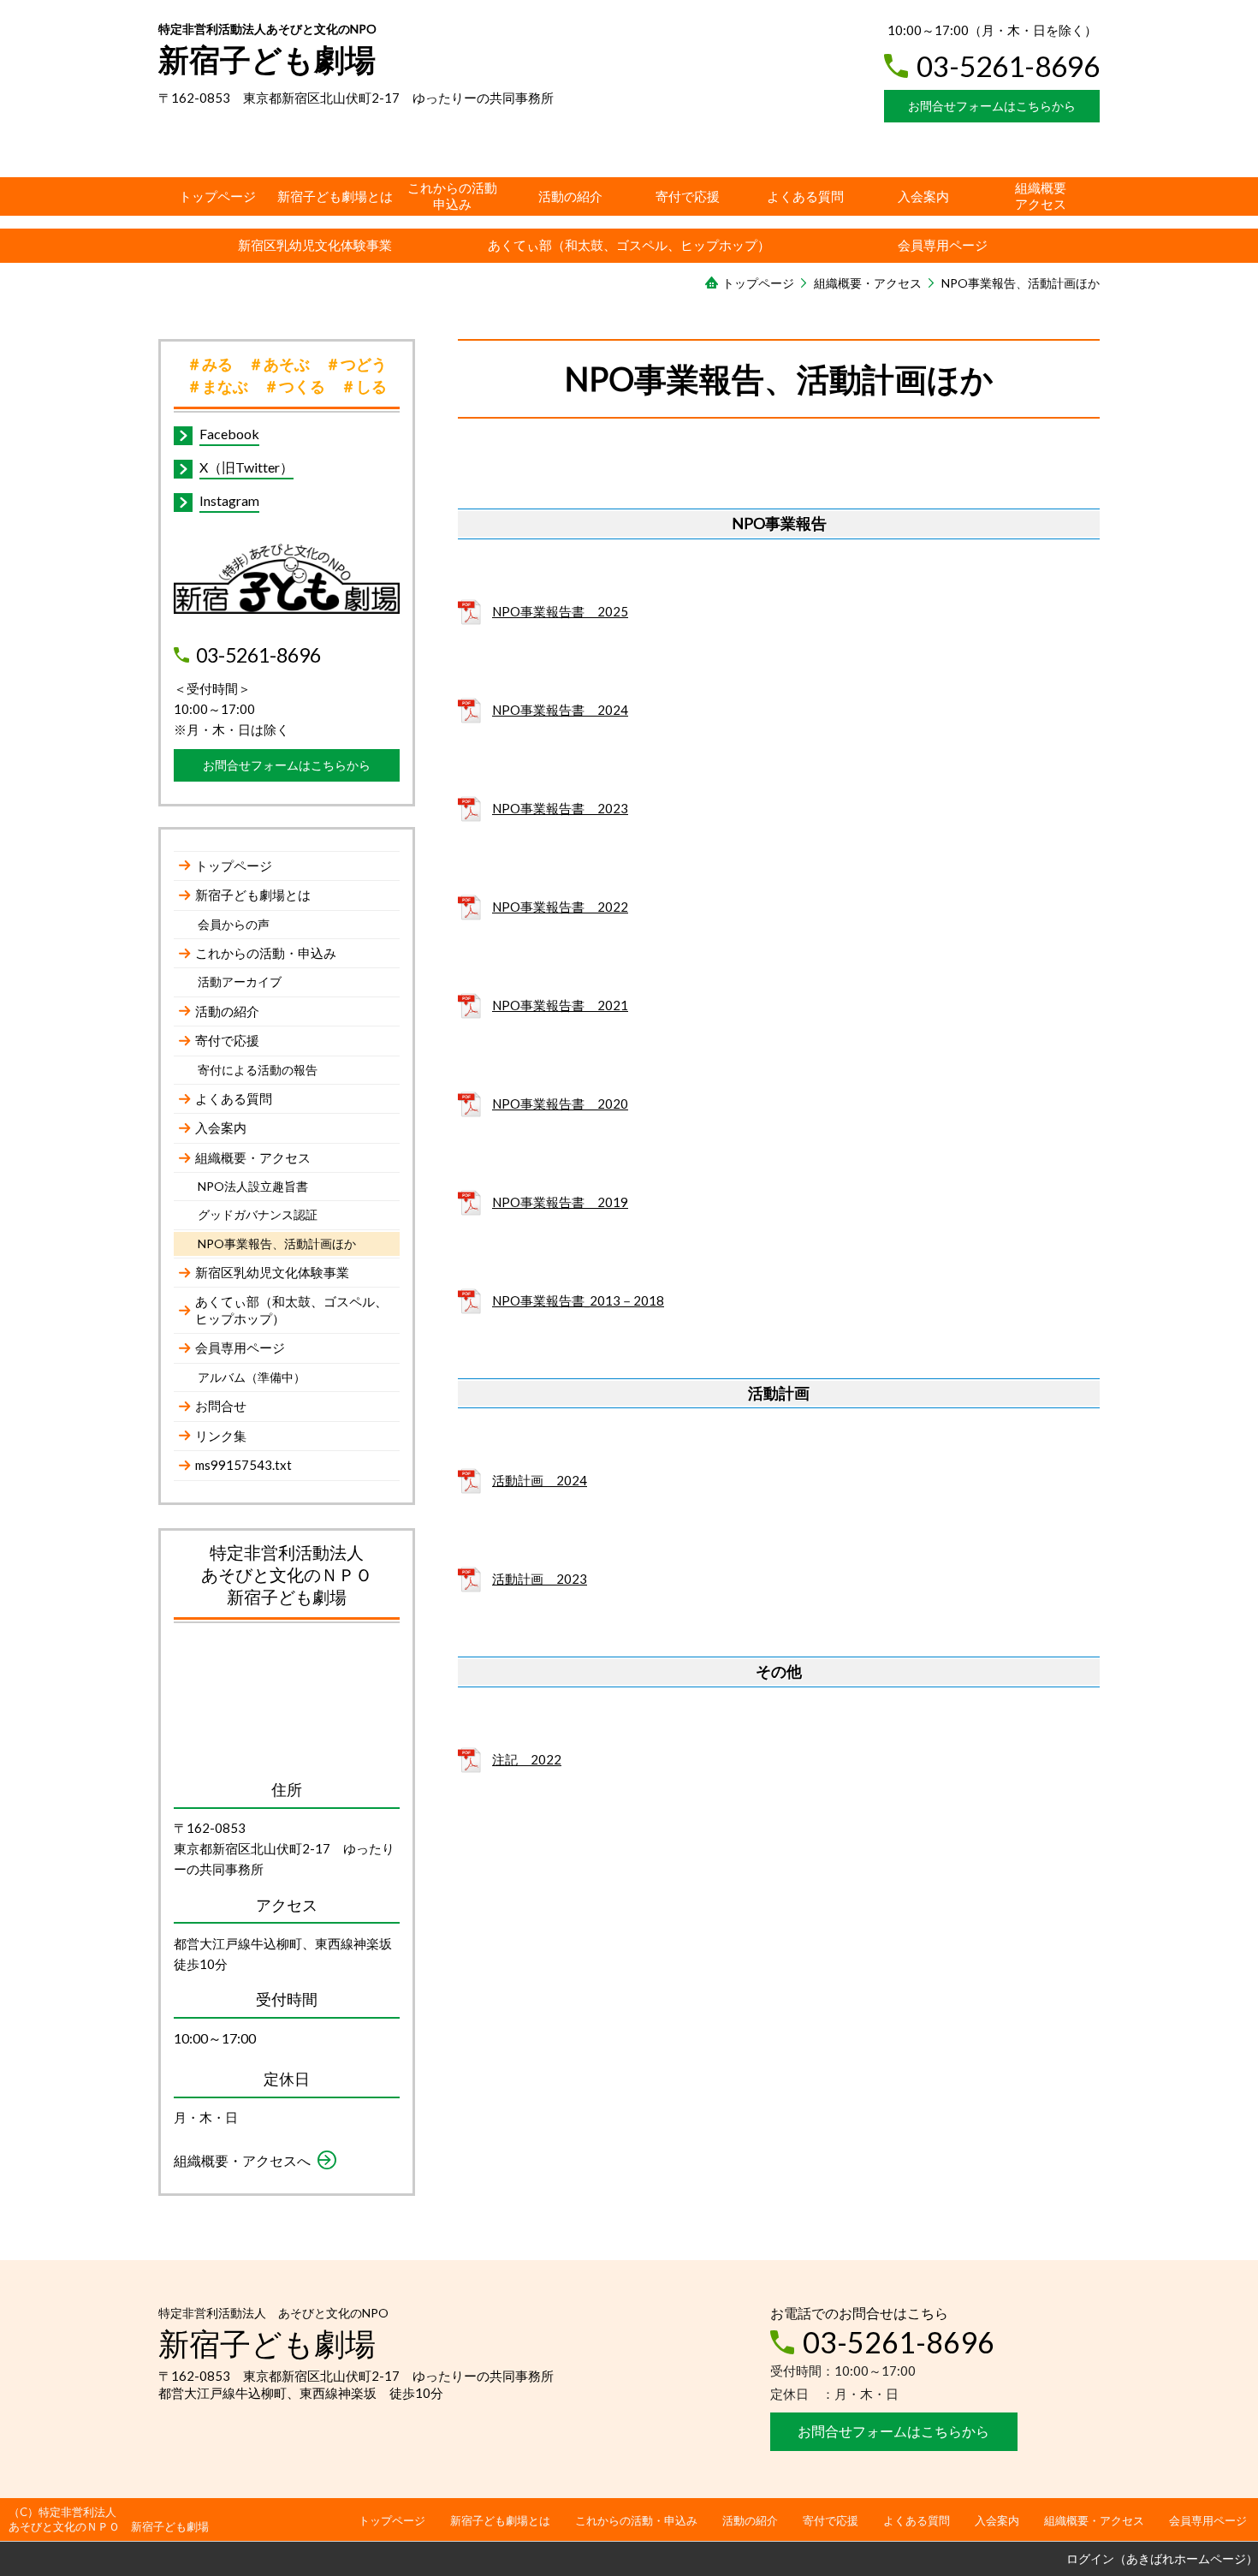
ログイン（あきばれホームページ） (1162, 2558)
